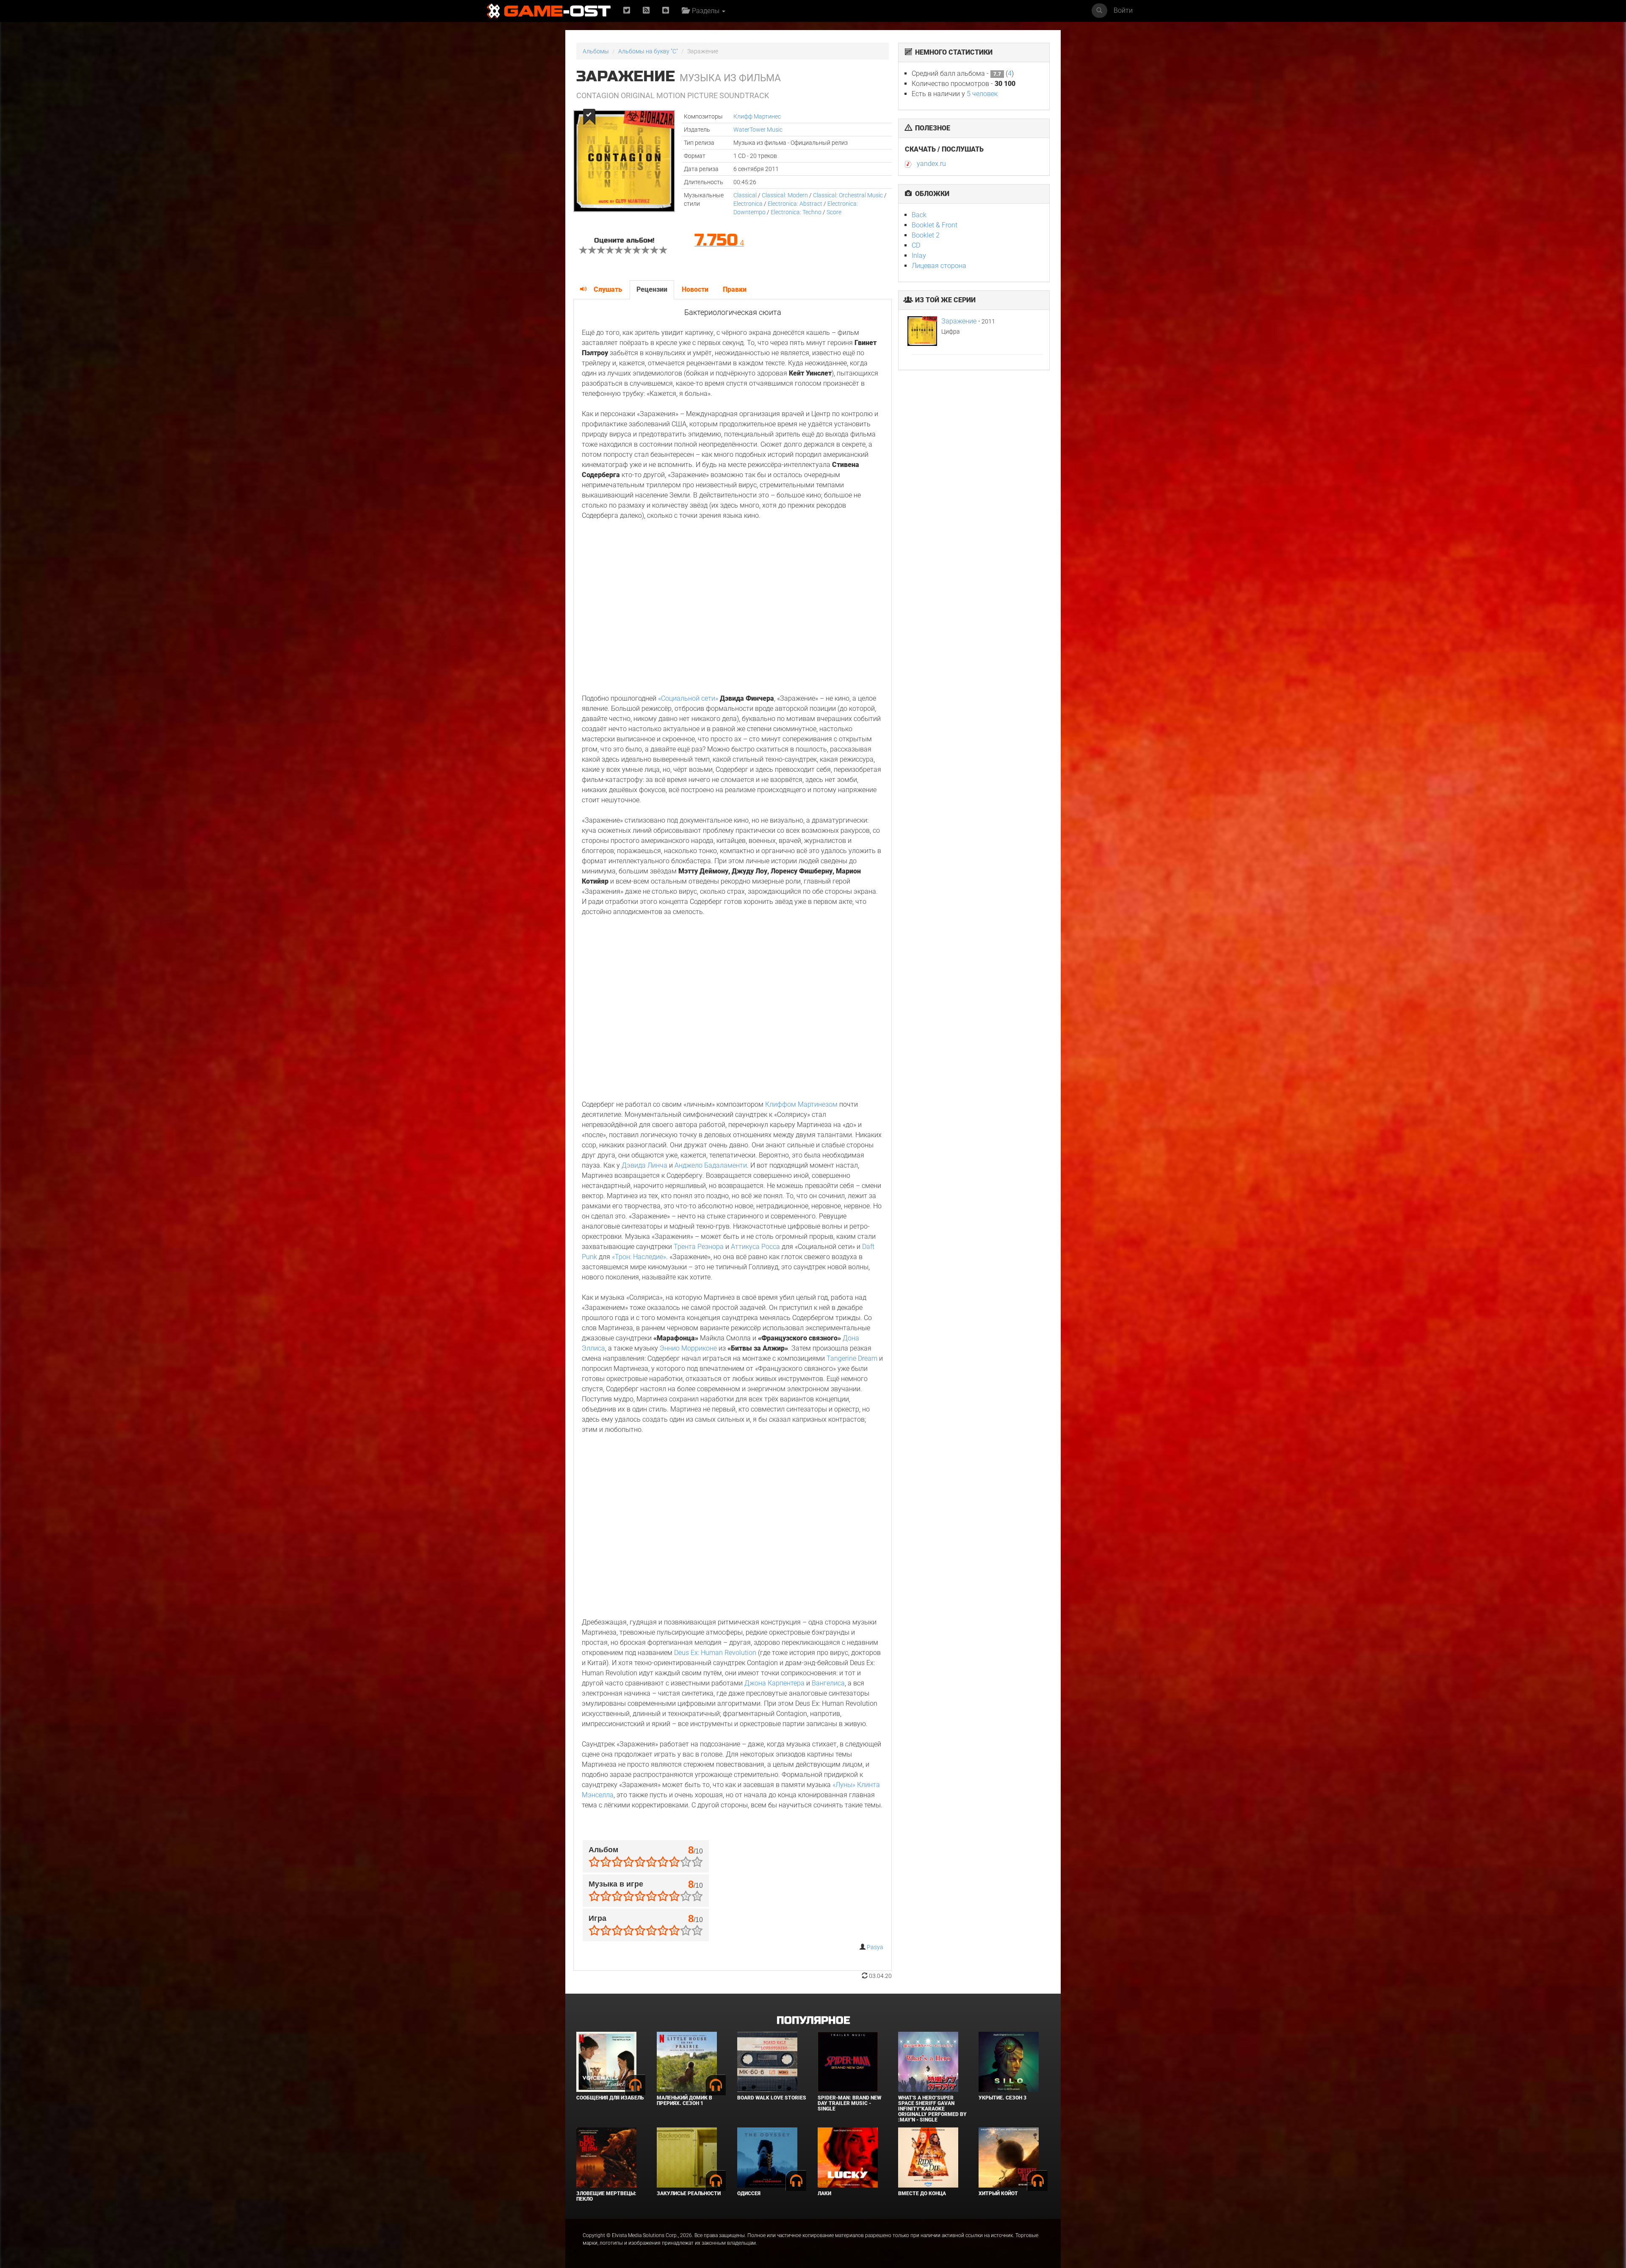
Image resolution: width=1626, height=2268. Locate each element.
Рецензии (652, 289)
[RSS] (646, 11)
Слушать (608, 289)
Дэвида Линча (644, 1165)
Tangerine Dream (852, 1358)
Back (919, 215)
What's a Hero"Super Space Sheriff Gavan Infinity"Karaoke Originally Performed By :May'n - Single (932, 2109)
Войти (1123, 10)
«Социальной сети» (688, 698)
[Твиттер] (627, 11)
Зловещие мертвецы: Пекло (606, 2196)
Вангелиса (828, 1683)
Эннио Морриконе (688, 1348)
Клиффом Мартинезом (801, 1104)
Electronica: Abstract (795, 204)
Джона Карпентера (774, 1683)
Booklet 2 (926, 235)
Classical (745, 195)
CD (916, 245)
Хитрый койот (998, 2193)
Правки (735, 289)
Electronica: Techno (796, 212)
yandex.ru (931, 164)
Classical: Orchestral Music (848, 195)
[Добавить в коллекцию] (588, 117)
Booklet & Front (935, 225)
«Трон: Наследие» (639, 1257)
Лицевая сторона (939, 266)
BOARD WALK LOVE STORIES (772, 2098)
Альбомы (596, 51)
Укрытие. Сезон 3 (1002, 2098)
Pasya (875, 1947)
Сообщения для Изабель (610, 2098)
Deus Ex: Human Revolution (715, 1653)
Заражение (959, 321)
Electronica (748, 204)
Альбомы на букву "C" (648, 51)
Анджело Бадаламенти (711, 1165)
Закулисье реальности (689, 2193)
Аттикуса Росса (755, 1247)
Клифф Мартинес (757, 116)
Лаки (824, 2193)
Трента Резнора (699, 1247)
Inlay (919, 256)
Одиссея (749, 2193)
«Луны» (844, 1785)
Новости (695, 289)
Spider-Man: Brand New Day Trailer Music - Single (849, 2103)
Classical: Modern (785, 195)
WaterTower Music (758, 130)
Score (834, 212)
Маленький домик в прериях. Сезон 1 (684, 2101)
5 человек (982, 94)
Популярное (813, 2021)
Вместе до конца (922, 2193)
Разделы (705, 11)
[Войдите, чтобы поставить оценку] (583, 251)
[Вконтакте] (666, 11)
